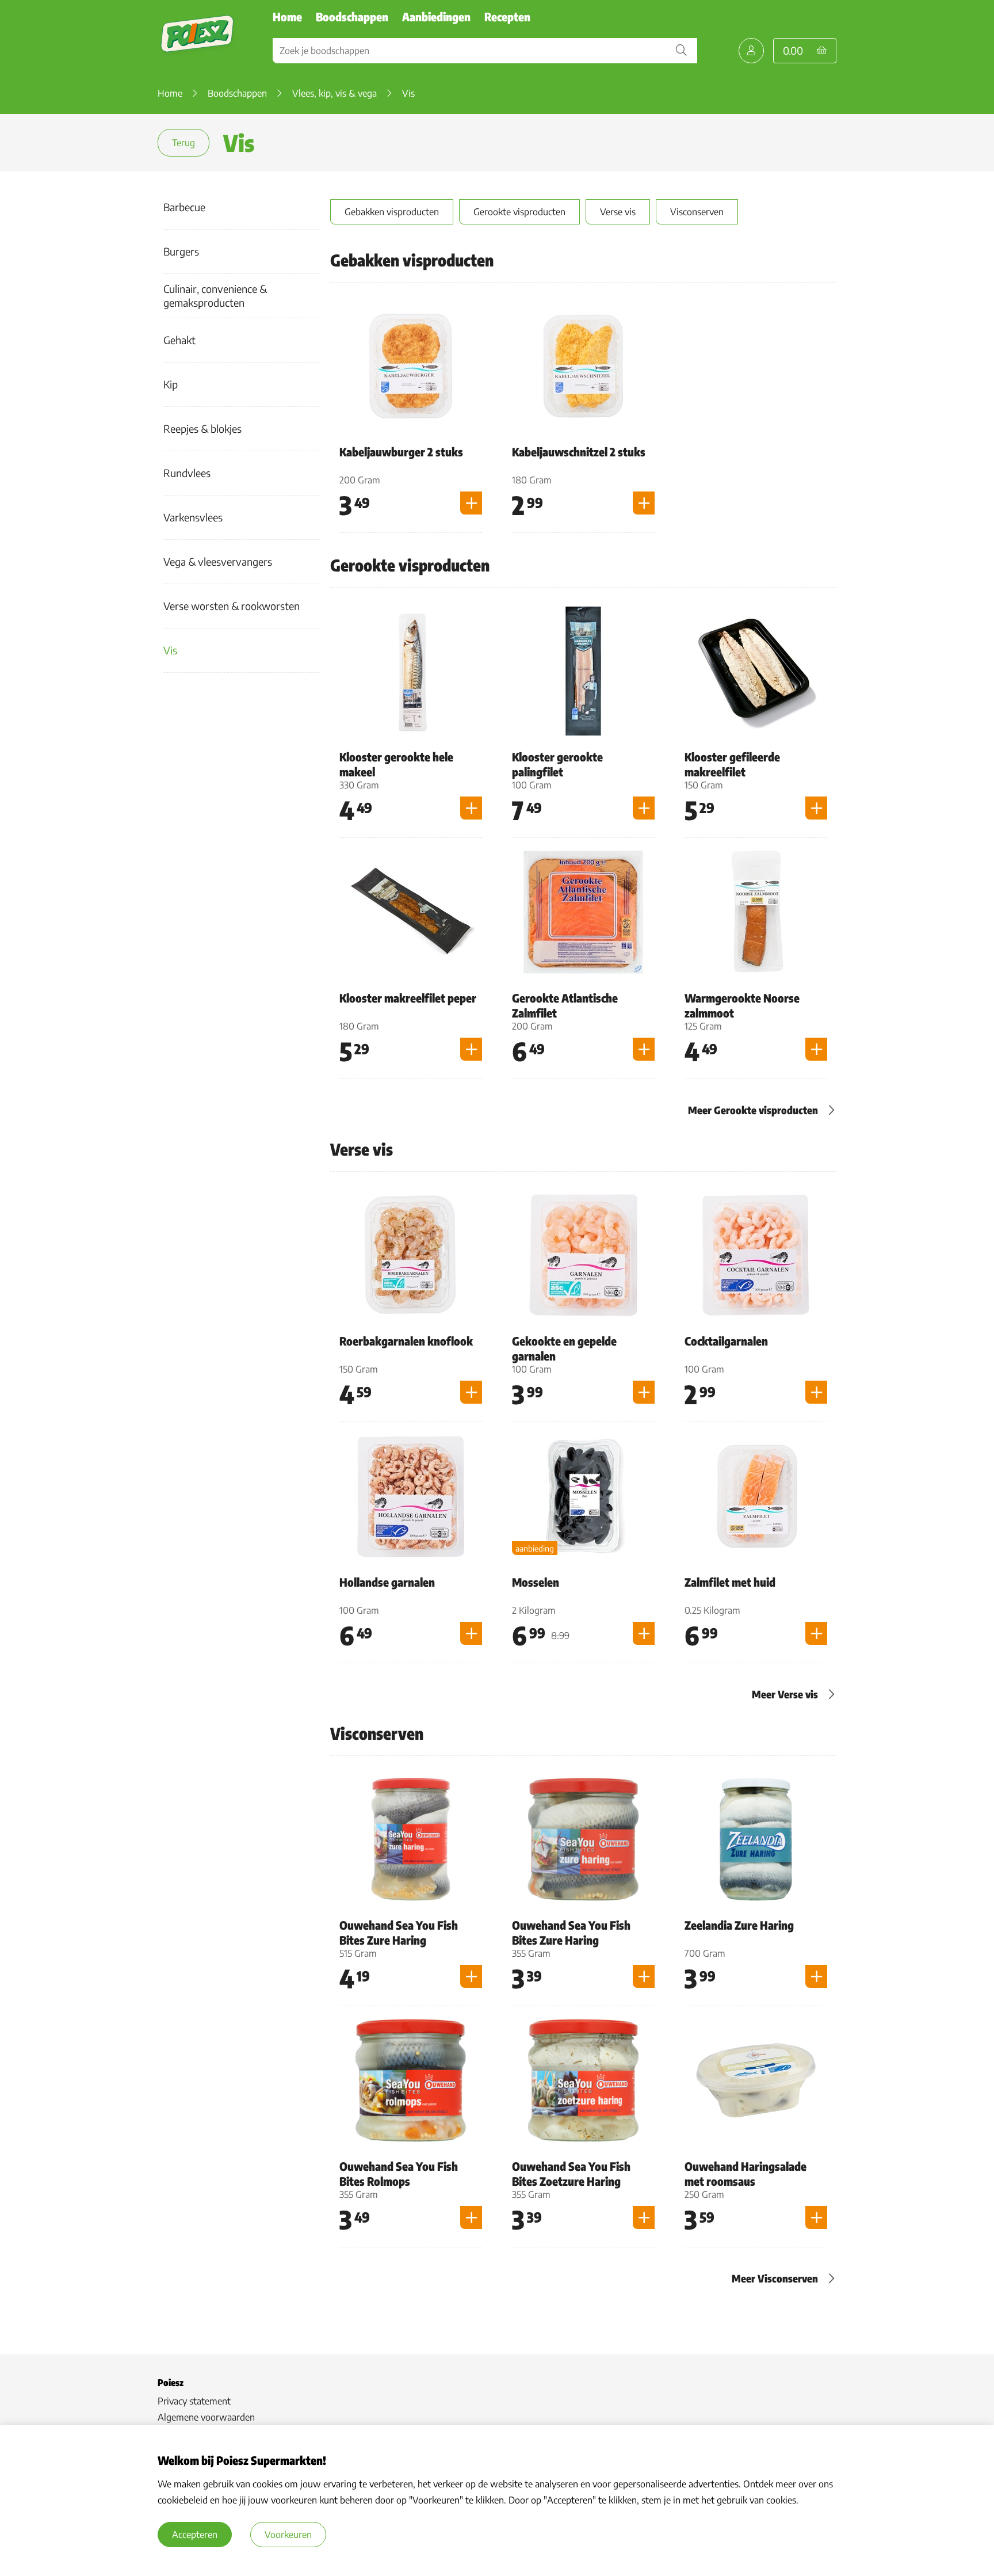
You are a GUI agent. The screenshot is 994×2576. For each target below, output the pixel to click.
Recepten (507, 16)
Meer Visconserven (775, 2278)
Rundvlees (187, 473)
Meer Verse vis (785, 1694)
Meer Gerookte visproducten (753, 1110)
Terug (183, 143)
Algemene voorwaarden (206, 2417)
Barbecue (184, 207)
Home (287, 16)
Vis (170, 650)
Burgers (181, 251)
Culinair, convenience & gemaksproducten (215, 296)
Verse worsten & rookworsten (232, 606)
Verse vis (618, 212)
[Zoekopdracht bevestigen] (681, 51)
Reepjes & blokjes (202, 428)
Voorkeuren (288, 2535)
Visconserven (697, 212)
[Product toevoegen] (471, 503)
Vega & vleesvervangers (218, 561)
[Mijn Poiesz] (751, 51)
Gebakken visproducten (392, 212)
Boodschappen (352, 16)
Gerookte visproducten (519, 212)
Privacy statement (194, 2401)
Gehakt (179, 340)
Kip (171, 384)
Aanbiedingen (436, 16)
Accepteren (195, 2535)
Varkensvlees (193, 517)
